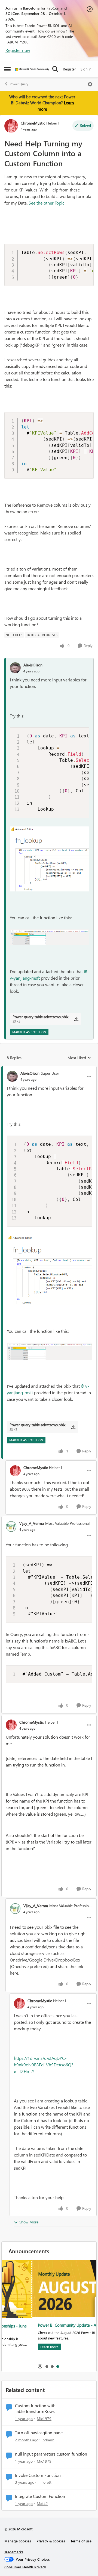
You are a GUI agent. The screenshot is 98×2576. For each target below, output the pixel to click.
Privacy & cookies (51, 2541)
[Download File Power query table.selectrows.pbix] (76, 1019)
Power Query (19, 84)
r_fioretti (45, 2482)
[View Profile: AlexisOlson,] (15, 668)
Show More (29, 2222)
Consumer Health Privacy (25, 2567)
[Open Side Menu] (7, 69)
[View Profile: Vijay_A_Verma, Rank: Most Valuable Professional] (11, 1526)
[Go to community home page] (32, 69)
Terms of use (81, 2541)
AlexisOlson (33, 665)
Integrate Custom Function (40, 2496)
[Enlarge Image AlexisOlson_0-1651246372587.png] (50, 859)
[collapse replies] (49, 1069)
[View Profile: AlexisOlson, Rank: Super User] (12, 1076)
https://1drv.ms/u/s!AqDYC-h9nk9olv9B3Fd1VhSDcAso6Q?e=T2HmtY (44, 2065)
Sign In (86, 69)
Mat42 (42, 2503)
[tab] (47, 2366)
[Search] (55, 69)
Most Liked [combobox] (79, 1058)
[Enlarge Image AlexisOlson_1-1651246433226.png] (50, 937)
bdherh (48, 2440)
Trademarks (14, 2552)
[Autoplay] (40, 2366)
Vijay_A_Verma (32, 1523)
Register (69, 69)
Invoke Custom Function (38, 2475)
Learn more (19, 2347)
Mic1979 (44, 2419)
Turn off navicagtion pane (39, 2433)
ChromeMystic (33, 123)
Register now (18, 50)
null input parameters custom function (51, 2454)
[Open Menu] (90, 84)
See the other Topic (46, 203)
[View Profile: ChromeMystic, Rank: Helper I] (11, 126)
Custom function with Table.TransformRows (35, 2408)
